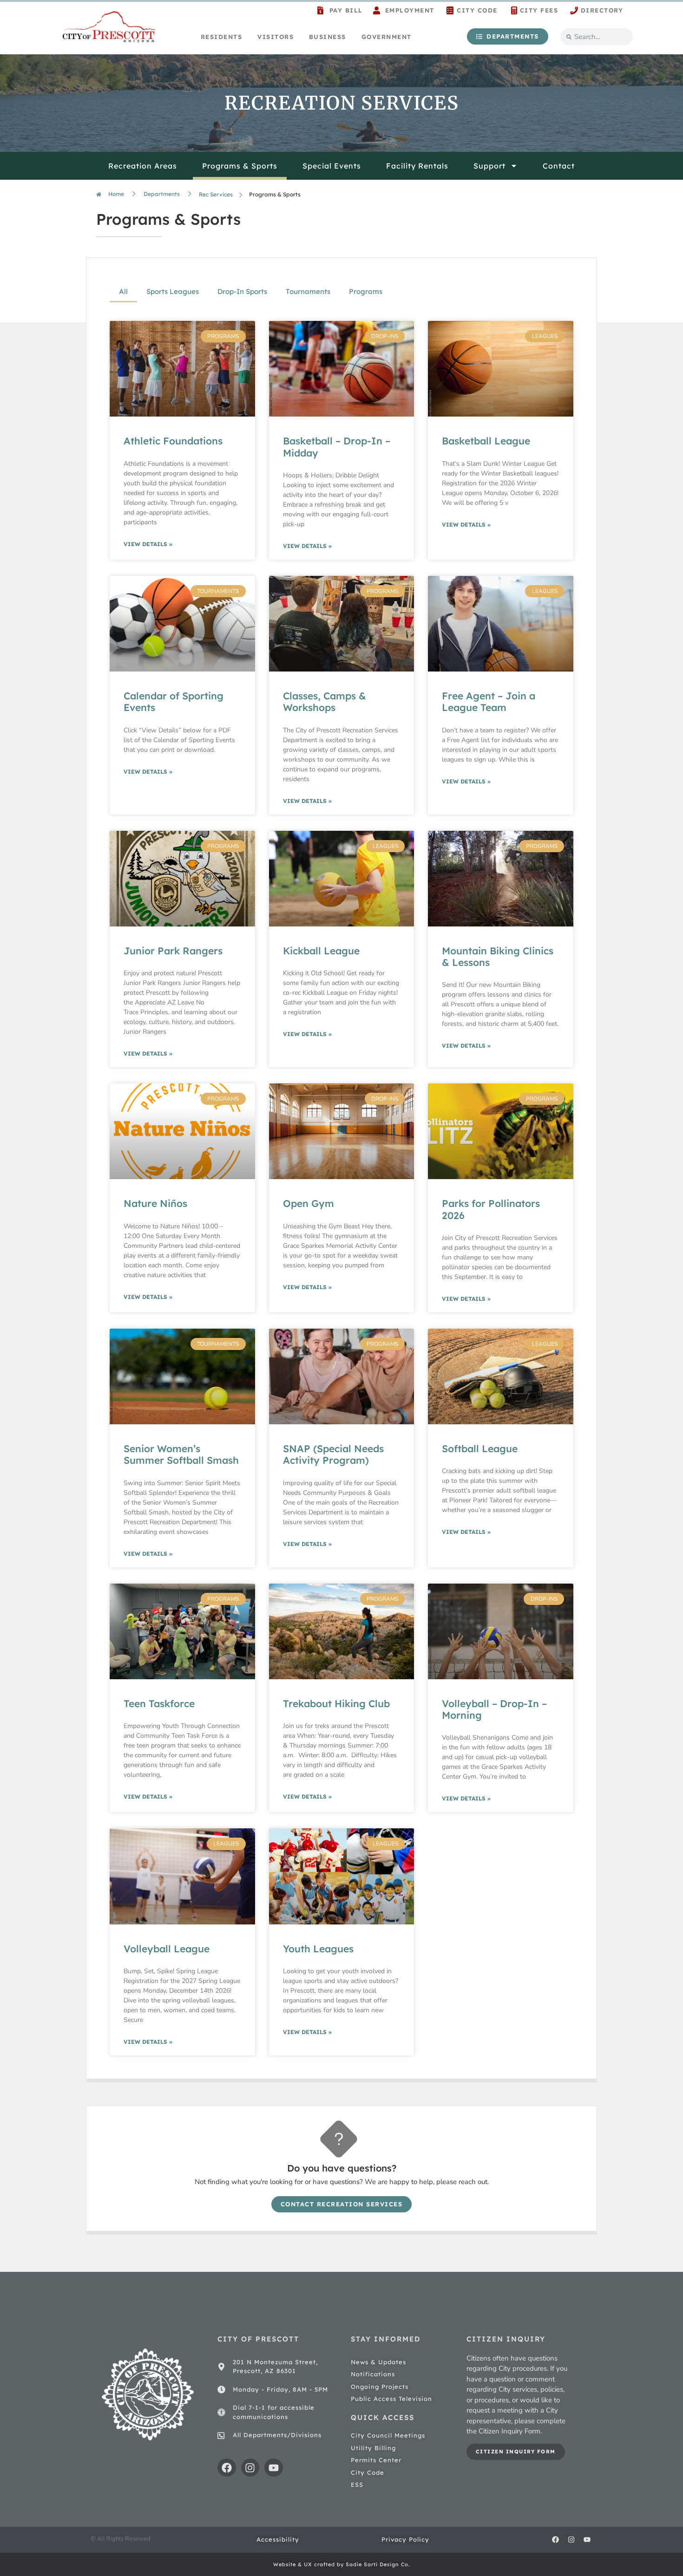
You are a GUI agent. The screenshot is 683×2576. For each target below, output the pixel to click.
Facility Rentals (417, 166)
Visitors (276, 37)
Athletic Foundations (173, 441)
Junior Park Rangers (173, 951)
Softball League (480, 1448)
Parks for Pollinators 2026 (491, 1209)
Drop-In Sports (242, 291)
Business (328, 37)
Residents (222, 37)
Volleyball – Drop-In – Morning (494, 1709)
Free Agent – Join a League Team (489, 701)
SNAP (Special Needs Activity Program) (333, 1454)
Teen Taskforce (159, 1703)
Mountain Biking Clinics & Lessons (498, 956)
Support (489, 166)
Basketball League (486, 441)
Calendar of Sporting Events (174, 701)
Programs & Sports (240, 166)
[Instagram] (250, 2468)
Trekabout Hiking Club (336, 1703)
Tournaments (308, 291)
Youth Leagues (318, 1949)
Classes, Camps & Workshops (325, 701)
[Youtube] (274, 2468)
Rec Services (216, 194)
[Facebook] (227, 2468)
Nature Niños (155, 1203)
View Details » (148, 544)
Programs (366, 291)
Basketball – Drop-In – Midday (337, 447)
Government (387, 37)
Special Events (332, 166)
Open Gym (309, 1203)
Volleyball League (167, 1949)
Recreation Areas (143, 166)
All (123, 291)
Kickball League (321, 951)
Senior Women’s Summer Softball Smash (181, 1454)
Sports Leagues (173, 291)
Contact (559, 166)
